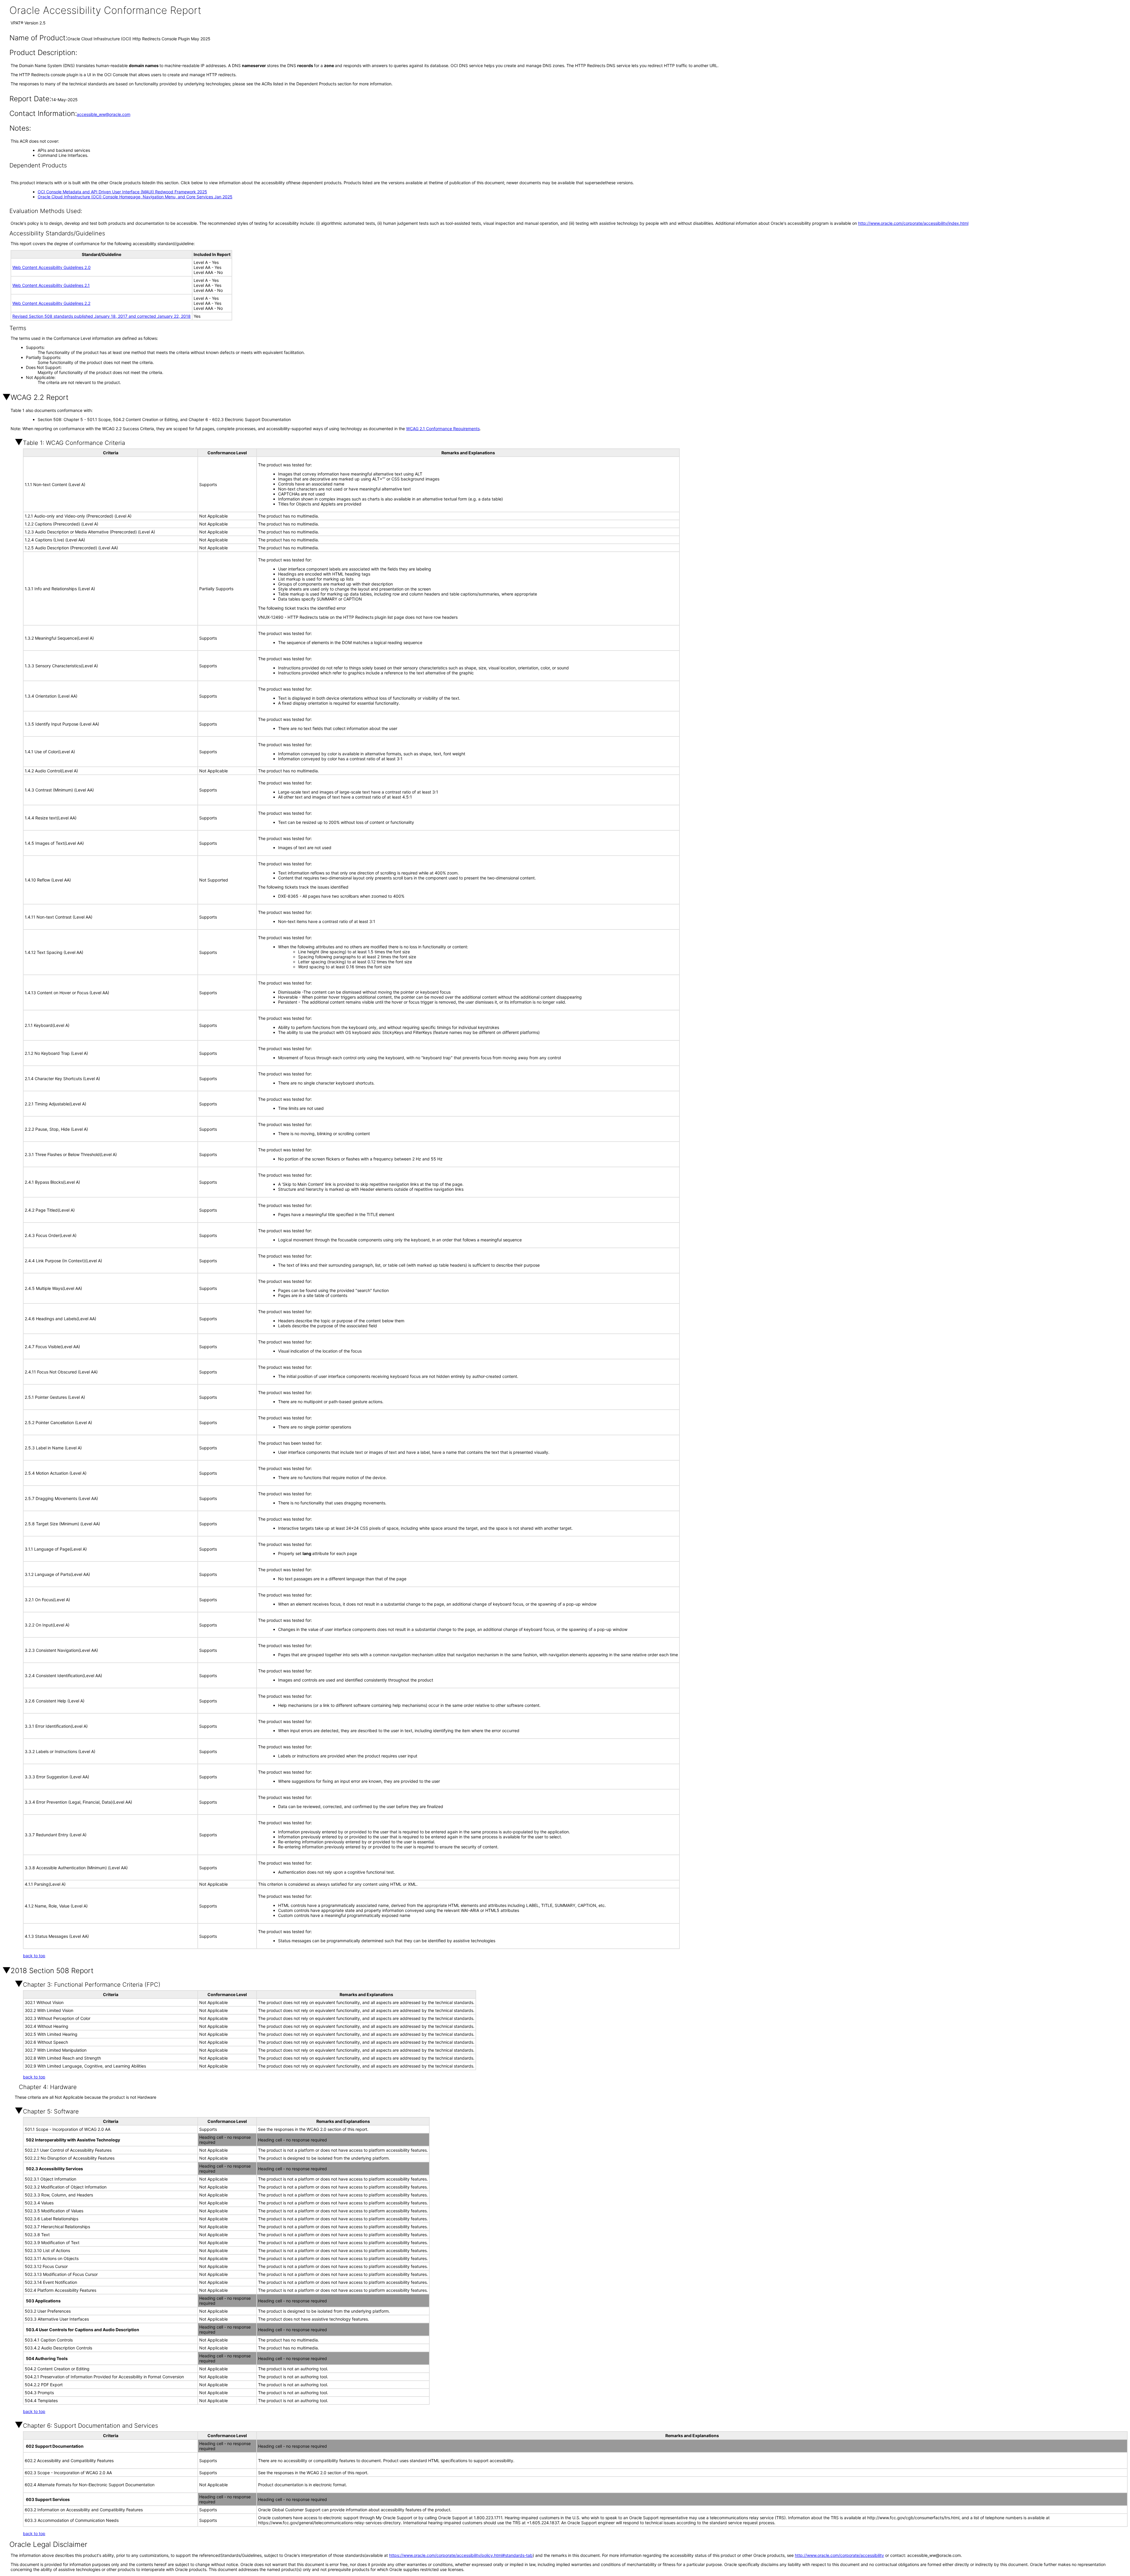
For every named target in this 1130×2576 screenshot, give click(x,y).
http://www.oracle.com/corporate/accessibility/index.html (913, 223)
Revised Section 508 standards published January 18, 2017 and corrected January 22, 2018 (102, 316)
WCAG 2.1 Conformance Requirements (443, 429)
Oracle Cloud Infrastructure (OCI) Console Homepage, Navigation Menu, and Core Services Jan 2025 (135, 197)
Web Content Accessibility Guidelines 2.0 (51, 267)
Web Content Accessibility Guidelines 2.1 (51, 285)
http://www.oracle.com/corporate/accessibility (839, 2555)
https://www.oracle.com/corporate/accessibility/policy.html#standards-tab (461, 2555)
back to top (34, 1956)
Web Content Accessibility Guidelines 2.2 (51, 303)
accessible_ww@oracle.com (104, 114)
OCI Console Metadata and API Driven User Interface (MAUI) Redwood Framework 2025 (122, 192)
